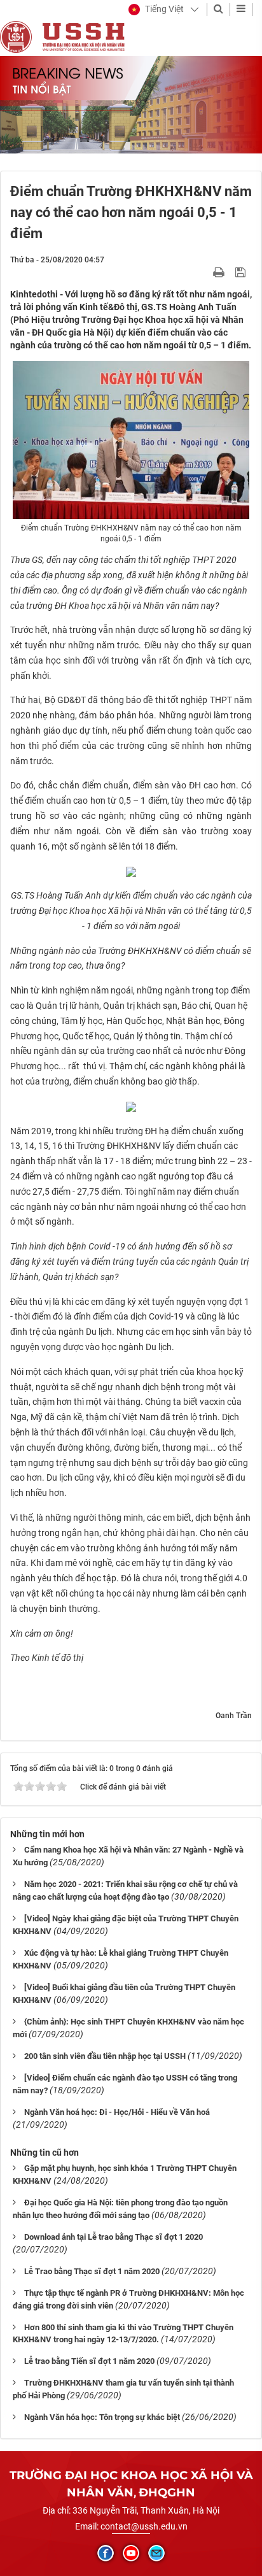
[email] (156, 2553)
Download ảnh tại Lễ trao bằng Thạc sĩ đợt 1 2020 (114, 2237)
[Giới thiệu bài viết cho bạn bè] (204, 272)
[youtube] (131, 2553)
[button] (156, 10)
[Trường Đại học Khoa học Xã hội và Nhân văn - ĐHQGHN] (16, 36)
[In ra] (220, 272)
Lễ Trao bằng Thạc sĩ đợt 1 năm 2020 (92, 2271)
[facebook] (106, 2553)
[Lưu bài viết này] (242, 272)
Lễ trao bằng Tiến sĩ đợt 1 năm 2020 (89, 2361)
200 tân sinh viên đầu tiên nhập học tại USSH (105, 2056)
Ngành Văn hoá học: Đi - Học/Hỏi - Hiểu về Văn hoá (117, 2112)
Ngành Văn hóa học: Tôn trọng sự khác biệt (102, 2417)
